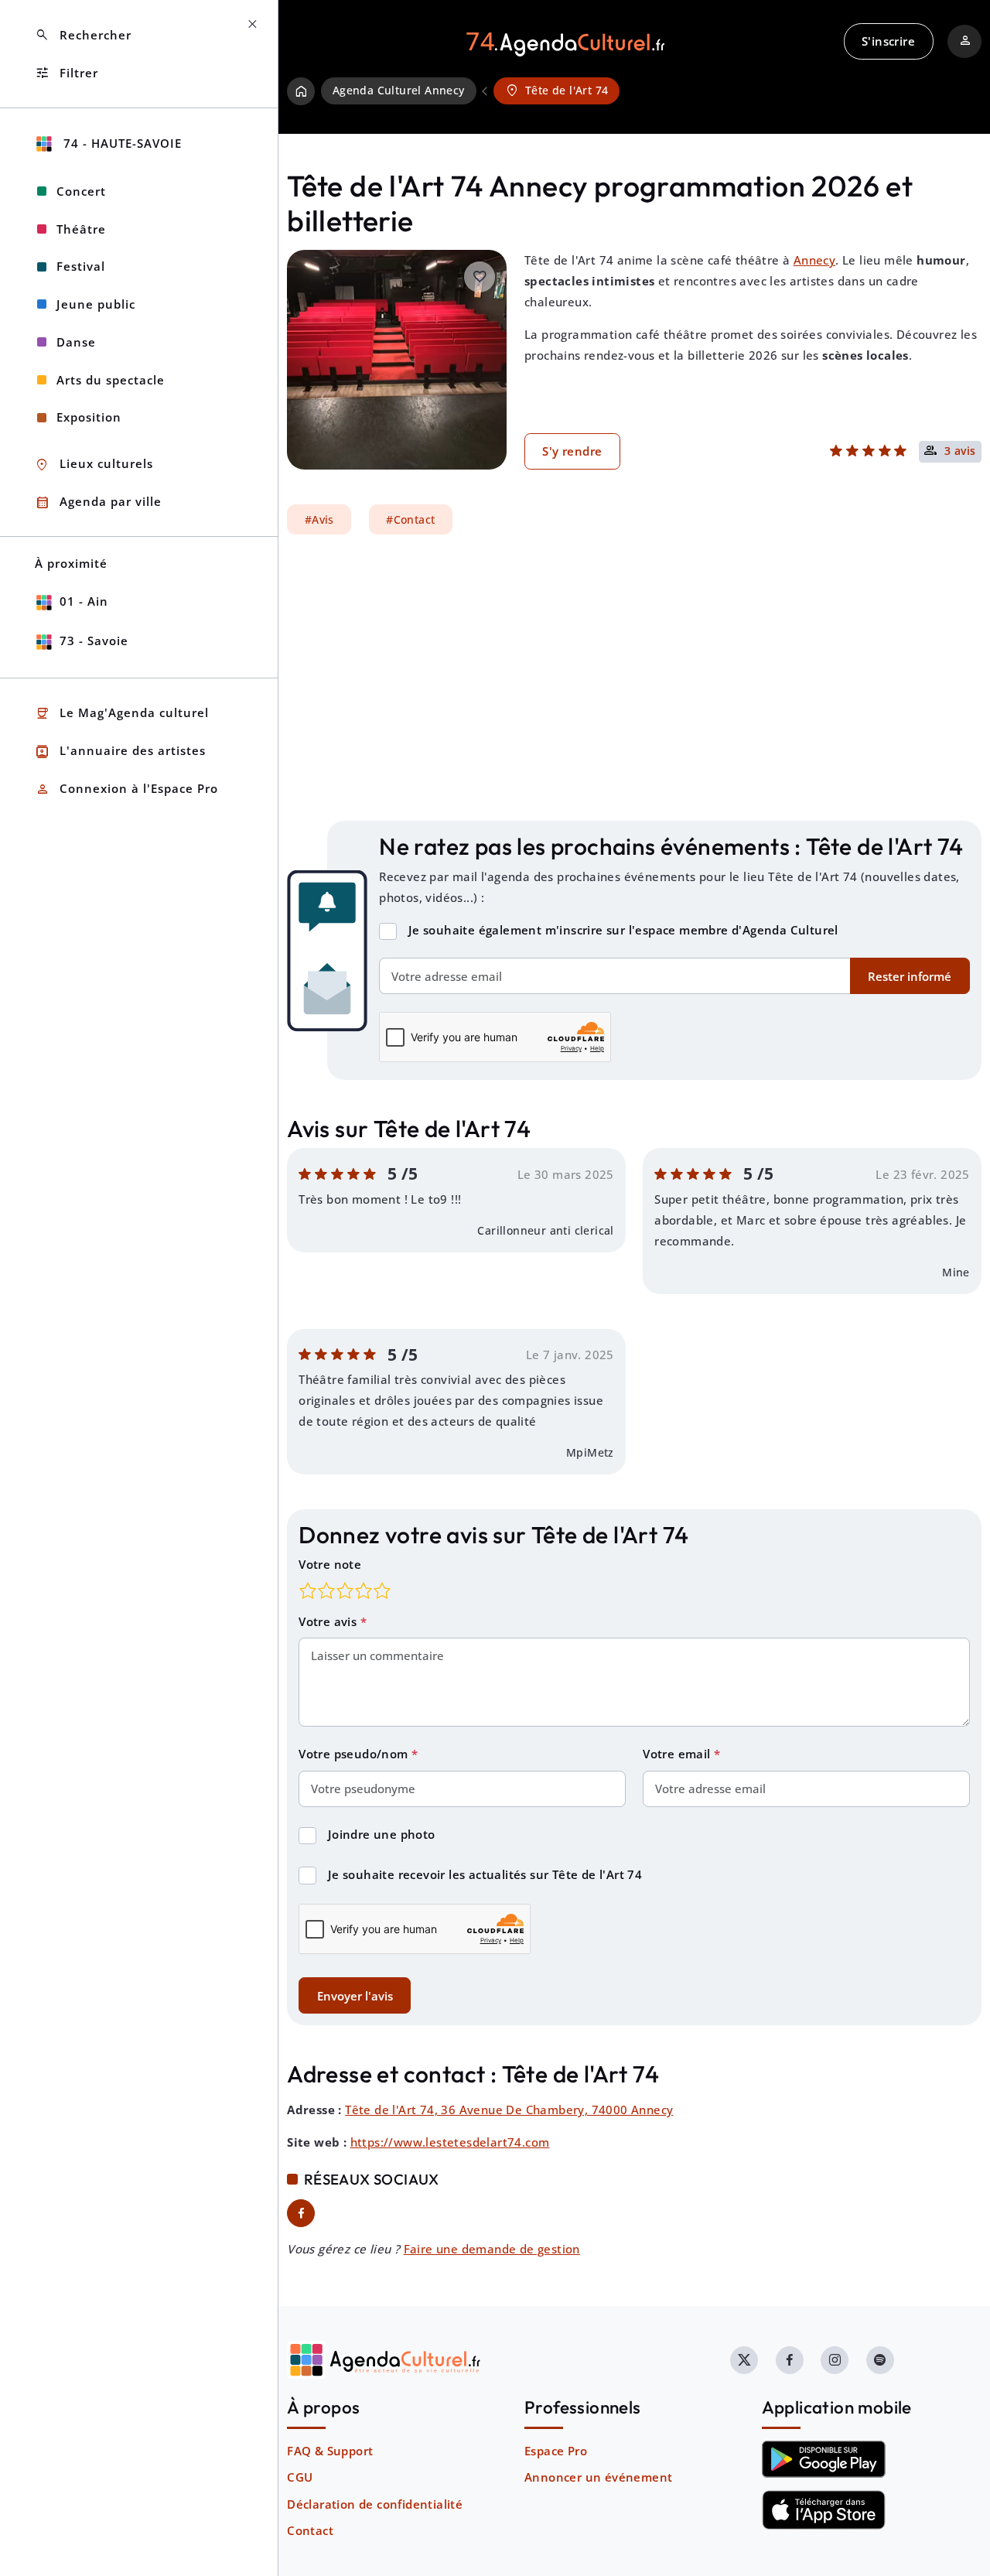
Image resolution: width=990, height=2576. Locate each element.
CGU (300, 2477)
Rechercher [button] (83, 35)
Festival (81, 266)
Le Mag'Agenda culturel (122, 714)
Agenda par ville (98, 502)
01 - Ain (84, 601)
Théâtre (81, 229)
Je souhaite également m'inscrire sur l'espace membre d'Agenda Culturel (623, 930)
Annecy (814, 260)
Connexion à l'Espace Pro (126, 789)
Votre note (330, 1564)
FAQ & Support (330, 2451)
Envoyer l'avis (355, 1996)
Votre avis (329, 1621)
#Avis (319, 520)
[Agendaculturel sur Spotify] (880, 2360)
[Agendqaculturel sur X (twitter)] (744, 2360)
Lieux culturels (94, 465)
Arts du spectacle (111, 380)
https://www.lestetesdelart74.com (450, 2142)
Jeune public (96, 304)
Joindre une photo (382, 1834)
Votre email (678, 1754)
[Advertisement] (634, 678)
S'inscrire (888, 41)
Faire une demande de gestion (492, 2249)
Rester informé (910, 976)
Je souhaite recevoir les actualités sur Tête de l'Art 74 (485, 1874)
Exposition (89, 417)
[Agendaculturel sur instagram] (835, 2360)
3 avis (960, 452)
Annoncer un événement (598, 2477)
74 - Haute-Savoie (121, 143)
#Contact (410, 520)
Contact (310, 2530)
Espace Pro (556, 2451)
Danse (76, 342)
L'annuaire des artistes (120, 752)
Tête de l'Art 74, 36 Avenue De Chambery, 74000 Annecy (509, 2110)
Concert (81, 191)
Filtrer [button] (67, 73)
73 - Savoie (94, 641)
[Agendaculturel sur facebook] (790, 2360)
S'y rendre (572, 451)
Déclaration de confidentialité (375, 2504)
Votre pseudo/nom (355, 1754)
